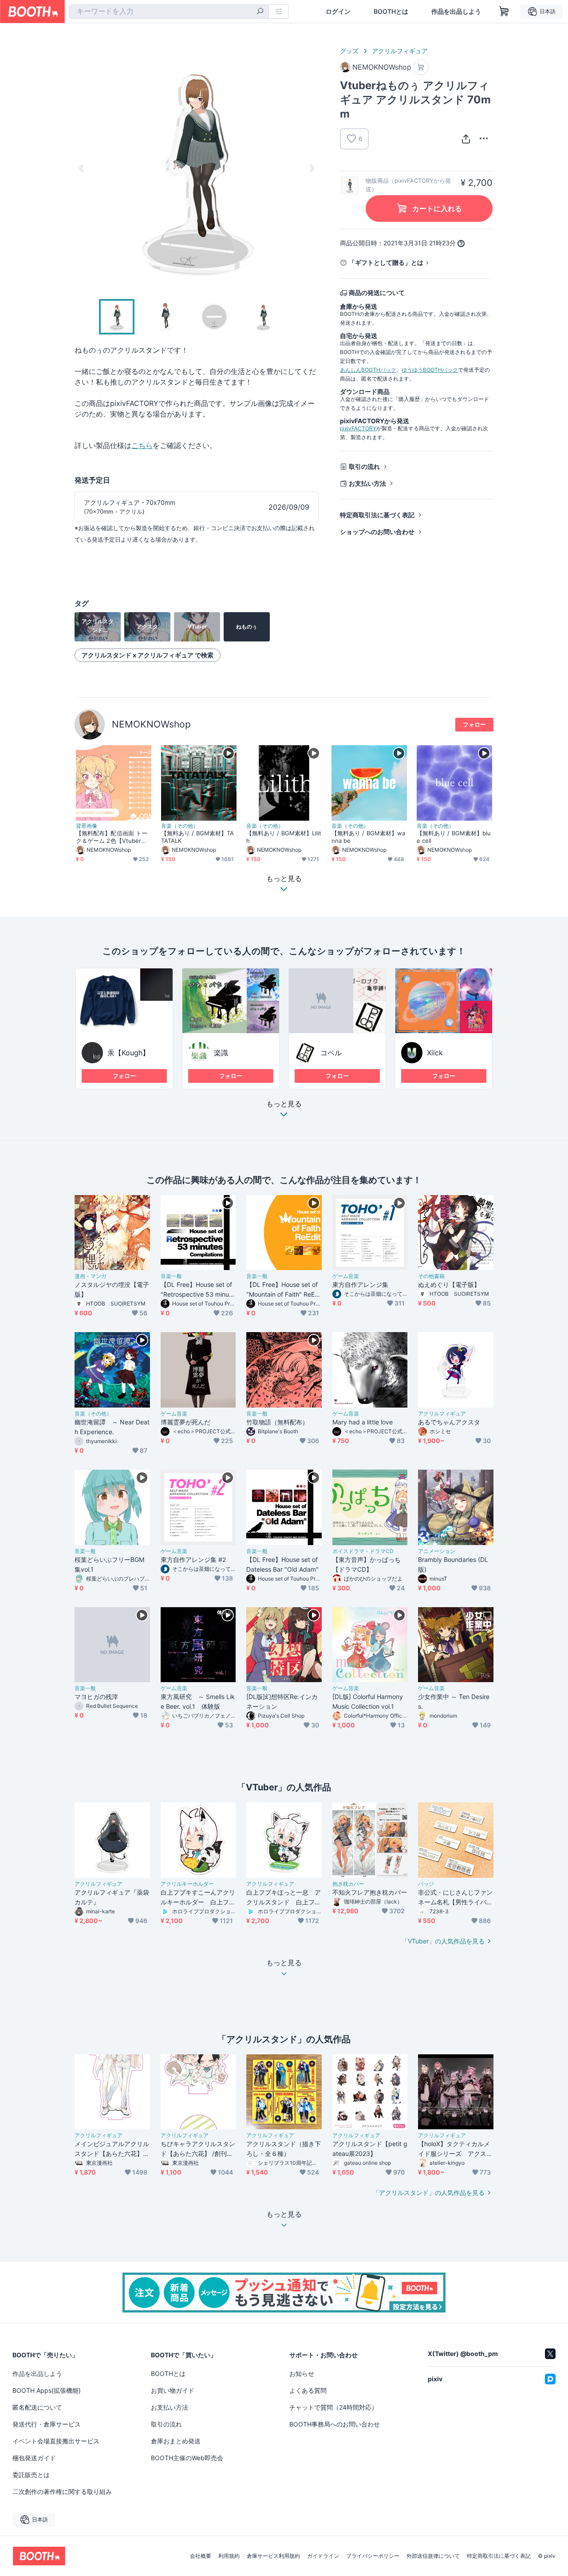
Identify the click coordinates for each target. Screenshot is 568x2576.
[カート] (421, 67)
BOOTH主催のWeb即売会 (187, 2458)
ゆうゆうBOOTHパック (430, 370)
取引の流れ (364, 466)
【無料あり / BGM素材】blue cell (454, 837)
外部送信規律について (433, 2556)
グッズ (349, 51)
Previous (82, 168)
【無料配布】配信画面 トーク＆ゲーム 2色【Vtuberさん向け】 (112, 837)
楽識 (221, 1053)
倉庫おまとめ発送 (176, 2441)
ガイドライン (323, 2556)
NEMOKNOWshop (151, 724)
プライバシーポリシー (373, 2556)
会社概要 (201, 2556)
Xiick (435, 1053)
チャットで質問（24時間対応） (333, 2407)
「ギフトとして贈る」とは (386, 262)
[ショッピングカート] (504, 12)
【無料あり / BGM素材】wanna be (368, 837)
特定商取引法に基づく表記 (377, 515)
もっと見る (284, 1104)
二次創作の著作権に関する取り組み (62, 2491)
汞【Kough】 (128, 1053)
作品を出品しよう (456, 12)
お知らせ (302, 2373)
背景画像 (87, 826)
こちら (142, 445)
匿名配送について (37, 2407)
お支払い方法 (367, 483)
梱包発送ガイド (34, 2458)
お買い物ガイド (173, 2390)
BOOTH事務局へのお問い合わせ (335, 2424)
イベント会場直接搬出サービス (56, 2441)
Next (312, 168)
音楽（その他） (180, 826)
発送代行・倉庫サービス (47, 2424)
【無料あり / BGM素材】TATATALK (197, 837)
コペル (331, 1053)
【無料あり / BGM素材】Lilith (284, 837)
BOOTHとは (391, 12)
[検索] (260, 12)
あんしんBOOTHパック (368, 370)
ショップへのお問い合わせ (377, 532)
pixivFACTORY (358, 428)
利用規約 (229, 2556)
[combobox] (169, 12)
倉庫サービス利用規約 (273, 2556)
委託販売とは (31, 2475)
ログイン (338, 12)
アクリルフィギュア (400, 51)
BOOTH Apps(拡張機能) (47, 2390)
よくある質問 (308, 2390)
